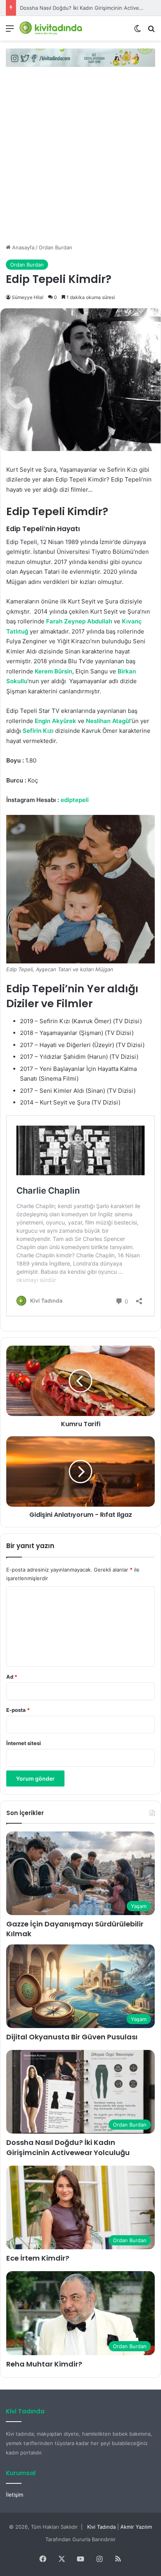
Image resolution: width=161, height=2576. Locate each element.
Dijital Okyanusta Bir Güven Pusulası (72, 2037)
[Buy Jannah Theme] (80, 57)
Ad (12, 1677)
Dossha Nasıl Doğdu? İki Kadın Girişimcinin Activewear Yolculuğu (68, 2147)
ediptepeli (75, 800)
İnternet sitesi (24, 1743)
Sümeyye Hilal (28, 297)
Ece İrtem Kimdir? (38, 2258)
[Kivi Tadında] (51, 28)
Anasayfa (22, 247)
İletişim (15, 2495)
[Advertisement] (80, 159)
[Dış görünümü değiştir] (138, 31)
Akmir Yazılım (136, 2527)
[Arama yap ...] (151, 31)
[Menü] (10, 31)
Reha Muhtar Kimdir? (44, 2364)
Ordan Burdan (55, 247)
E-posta (18, 1710)
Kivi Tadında (101, 2527)
